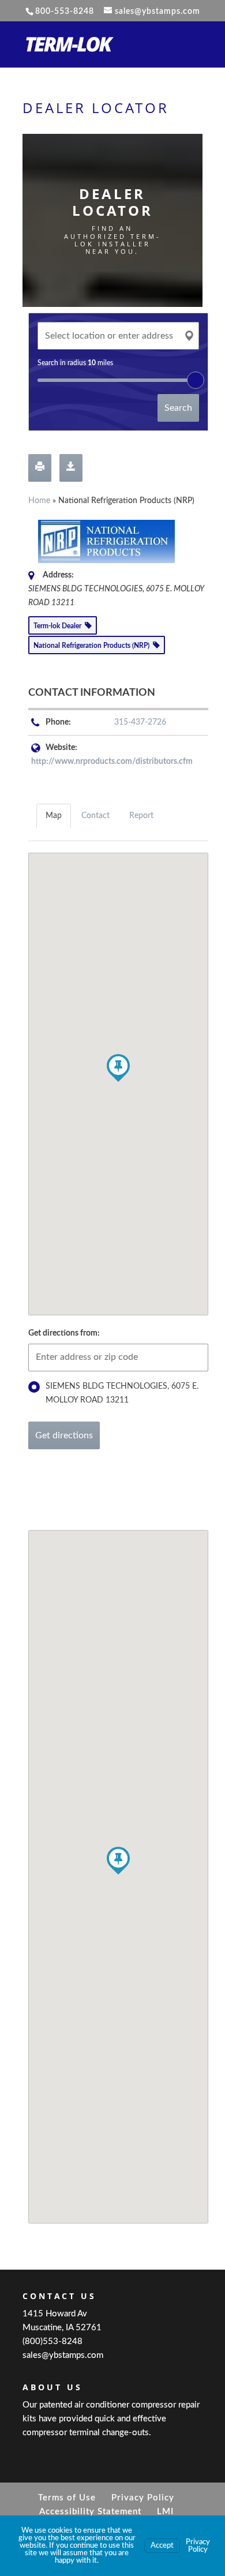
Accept (162, 2546)
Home (39, 501)
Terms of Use (67, 2498)
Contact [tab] (95, 816)
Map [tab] (54, 816)
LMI (165, 2512)
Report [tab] (141, 816)
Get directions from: (64, 1333)
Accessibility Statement (90, 2512)
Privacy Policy (143, 2498)
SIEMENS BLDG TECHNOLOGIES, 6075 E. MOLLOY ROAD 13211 (122, 1393)
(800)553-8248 (52, 2341)
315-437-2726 (140, 722)
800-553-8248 (65, 12)
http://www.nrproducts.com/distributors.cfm (112, 762)
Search (178, 408)
